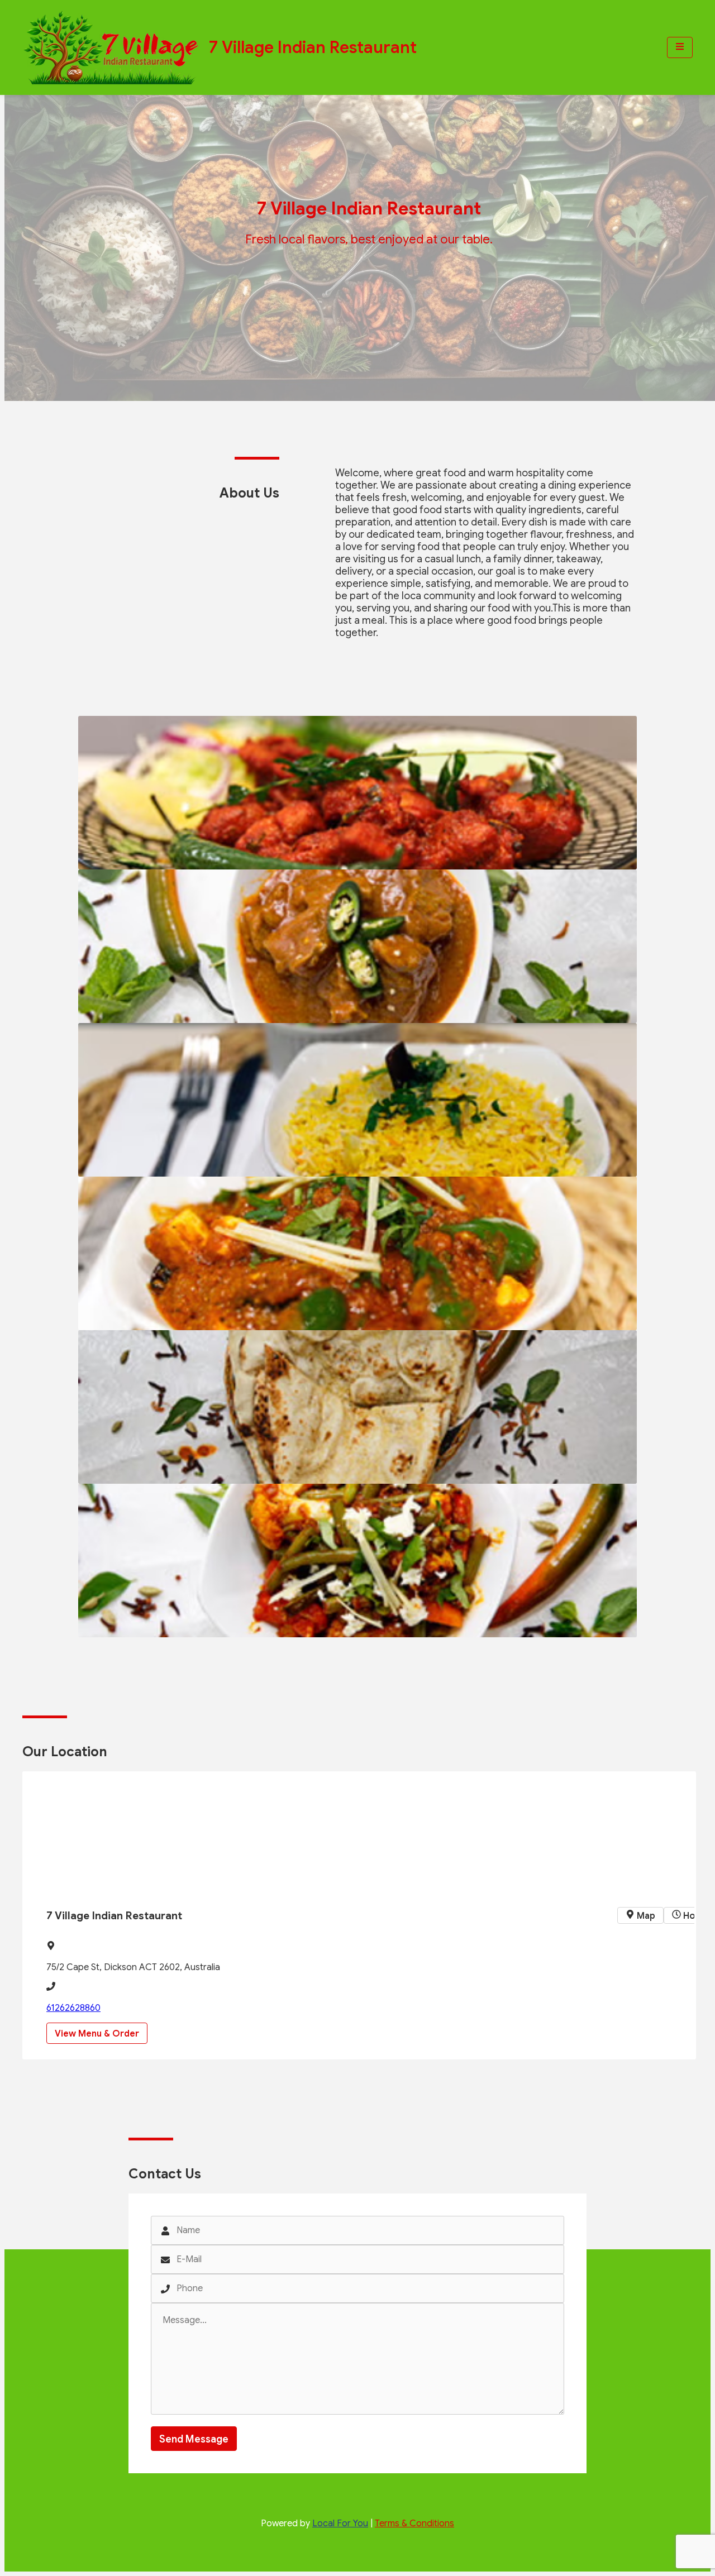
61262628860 (73, 2008)
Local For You (340, 2524)
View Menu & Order (97, 2034)
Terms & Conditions (414, 2524)
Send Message (194, 2439)
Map (645, 1916)
